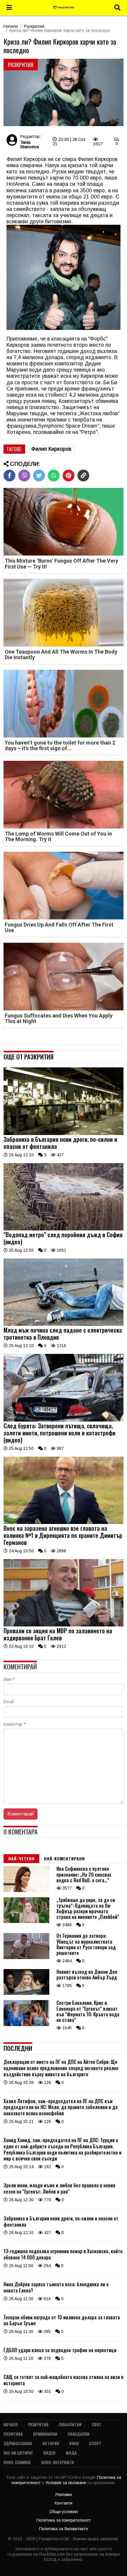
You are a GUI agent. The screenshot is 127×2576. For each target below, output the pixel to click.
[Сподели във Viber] (24, 476)
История (51, 2443)
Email (9, 1702)
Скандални (79, 2434)
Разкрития (34, 26)
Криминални (45, 2434)
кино (74, 2443)
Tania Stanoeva (29, 144)
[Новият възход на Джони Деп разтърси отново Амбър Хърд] (26, 1993)
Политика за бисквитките (63, 2529)
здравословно (18, 2443)
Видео (49, 2453)
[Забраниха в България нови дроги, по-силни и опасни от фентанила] (63, 1134)
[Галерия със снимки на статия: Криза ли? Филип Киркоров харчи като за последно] (63, 93)
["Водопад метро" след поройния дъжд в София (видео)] (63, 1229)
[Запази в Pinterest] (69, 476)
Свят (97, 2424)
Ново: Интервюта (58, 2462)
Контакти (63, 2503)
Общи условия (63, 2512)
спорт (95, 2443)
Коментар (14, 1724)
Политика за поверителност (64, 2520)
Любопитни (70, 2424)
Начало (11, 26)
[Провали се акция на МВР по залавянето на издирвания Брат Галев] (63, 1625)
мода (71, 2453)
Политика (13, 2434)
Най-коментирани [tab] (64, 1858)
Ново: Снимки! (17, 2462)
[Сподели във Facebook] (9, 476)
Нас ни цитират (18, 2453)
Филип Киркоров (51, 449)
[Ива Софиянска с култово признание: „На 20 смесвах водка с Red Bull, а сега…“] (26, 1891)
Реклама (64, 2494)
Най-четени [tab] (21, 1858)
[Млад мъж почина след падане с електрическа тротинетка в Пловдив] (63, 1324)
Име (9, 1679)
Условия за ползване (66, 2483)
